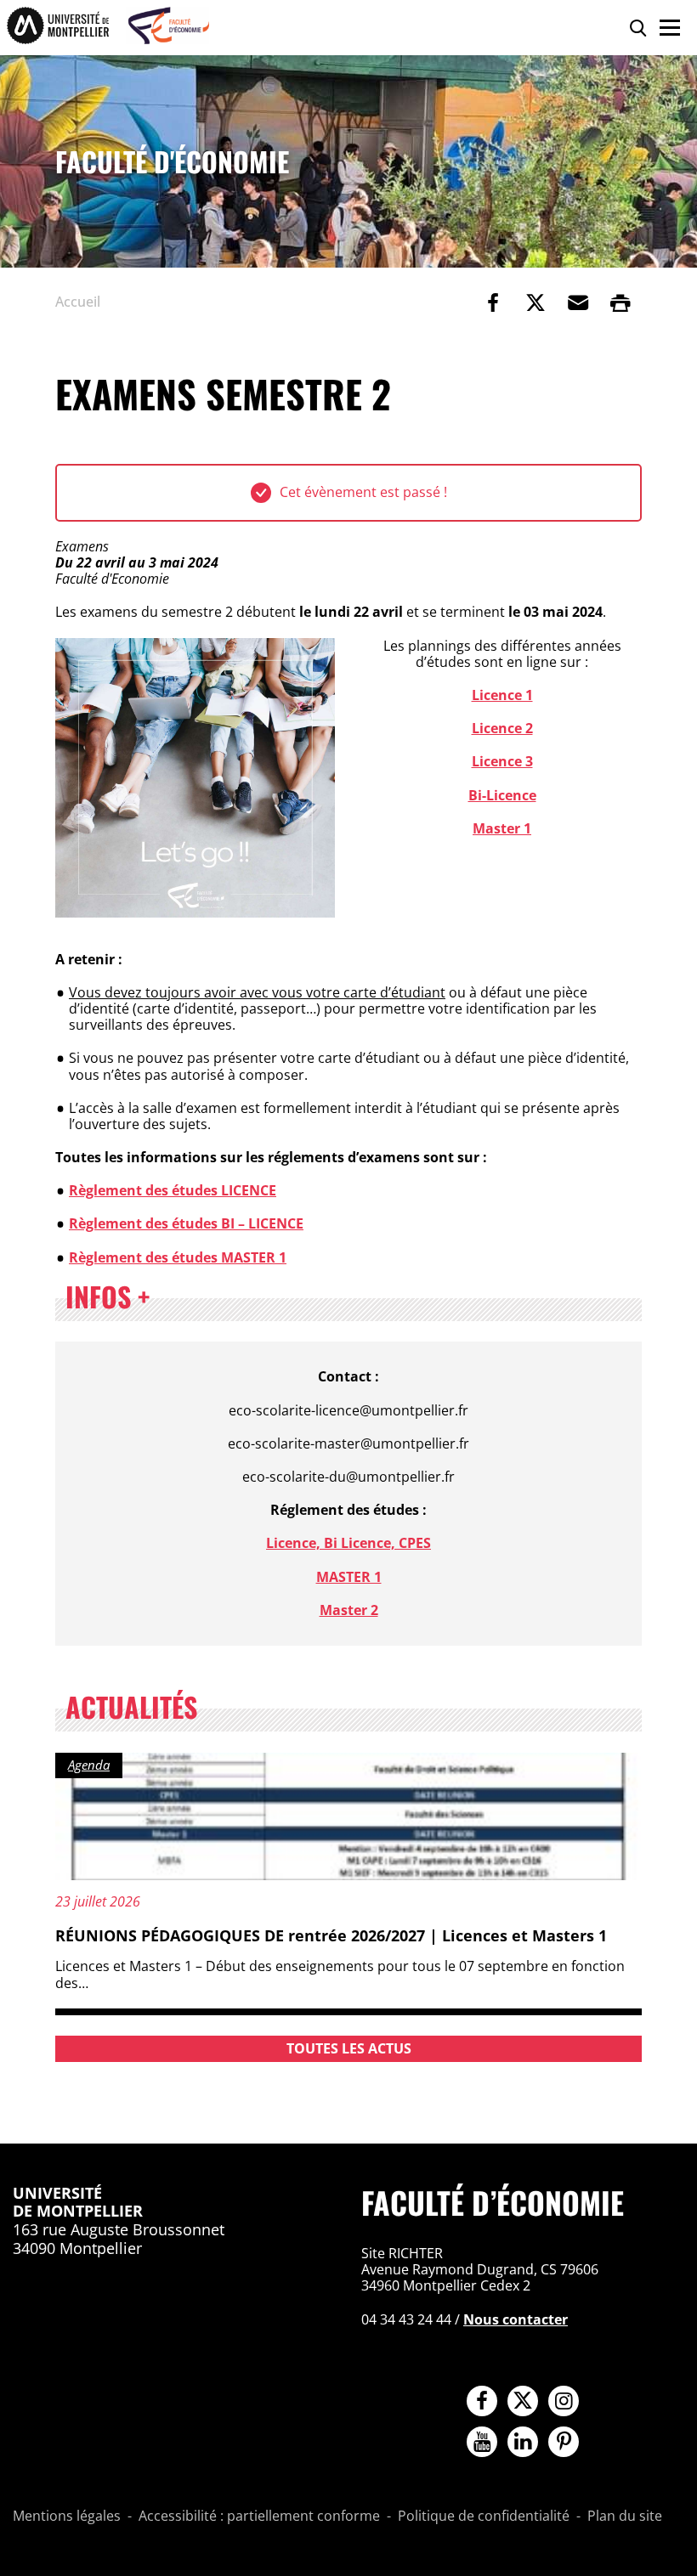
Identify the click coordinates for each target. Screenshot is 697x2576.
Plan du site (625, 2517)
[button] (578, 302)
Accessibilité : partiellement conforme (259, 2517)
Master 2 (349, 1610)
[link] (493, 302)
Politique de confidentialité (484, 2517)
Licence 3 (502, 761)
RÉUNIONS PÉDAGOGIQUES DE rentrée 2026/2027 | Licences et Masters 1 (331, 1935)
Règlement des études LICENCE (173, 1190)
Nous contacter (516, 2319)
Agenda (89, 1765)
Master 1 (502, 828)
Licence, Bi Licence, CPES (348, 1543)
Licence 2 (502, 728)
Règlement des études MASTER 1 (178, 1257)
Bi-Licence (502, 795)
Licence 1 (502, 695)
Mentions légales (67, 2517)
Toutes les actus (349, 2048)
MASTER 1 (349, 1577)
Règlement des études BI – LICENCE (186, 1223)
